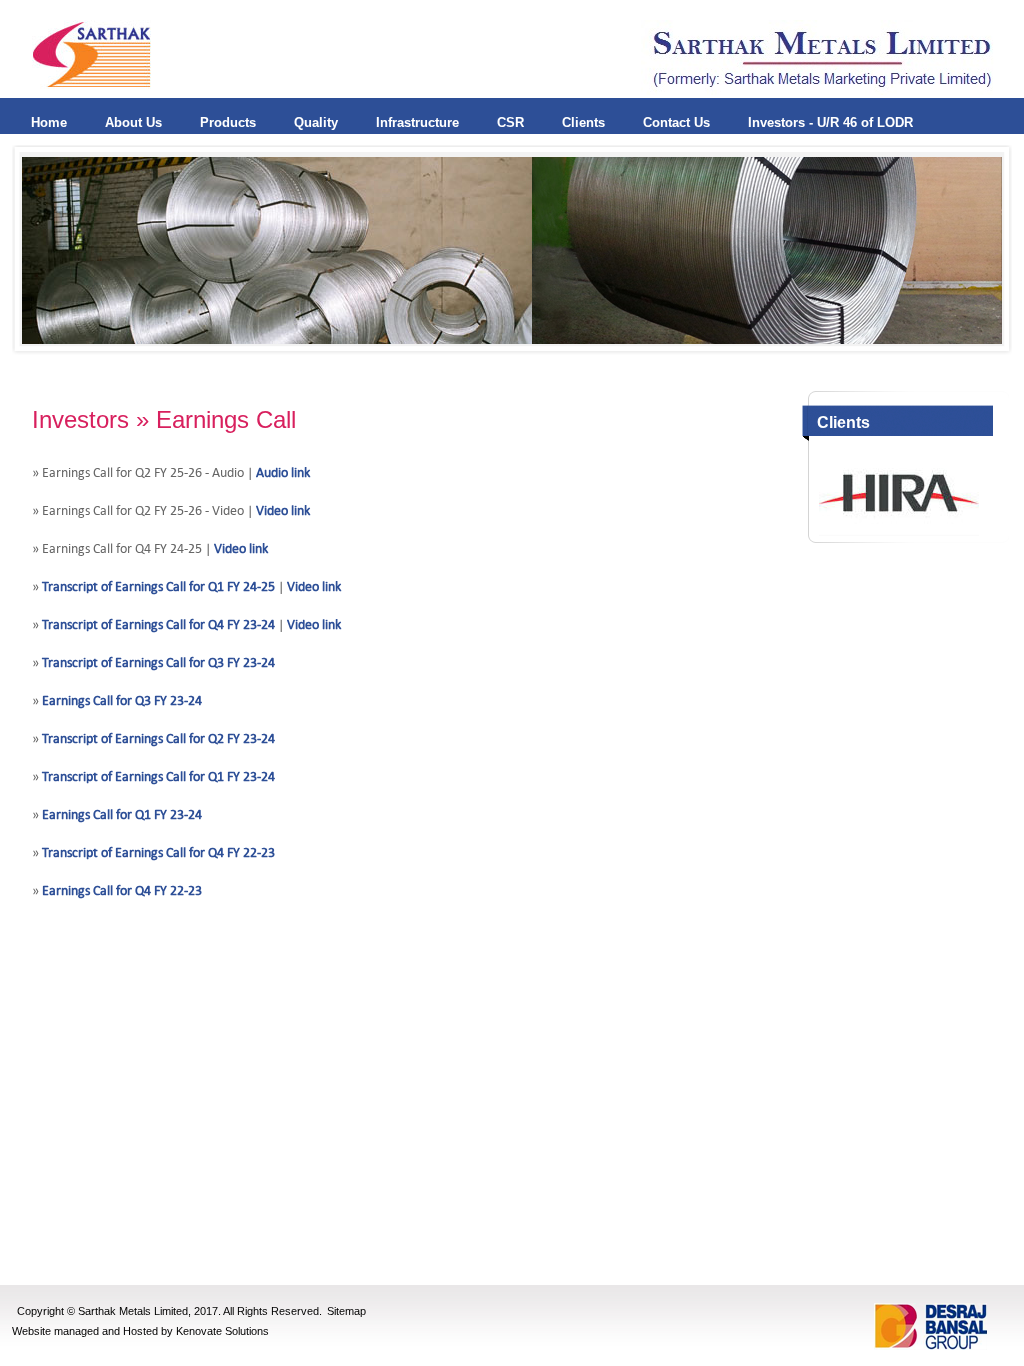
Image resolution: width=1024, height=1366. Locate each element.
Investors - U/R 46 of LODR (830, 122)
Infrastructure (417, 122)
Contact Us (676, 122)
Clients (583, 122)
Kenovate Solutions (222, 1331)
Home (49, 122)
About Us (133, 122)
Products (228, 122)
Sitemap (346, 1311)
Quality (316, 122)
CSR (510, 122)
